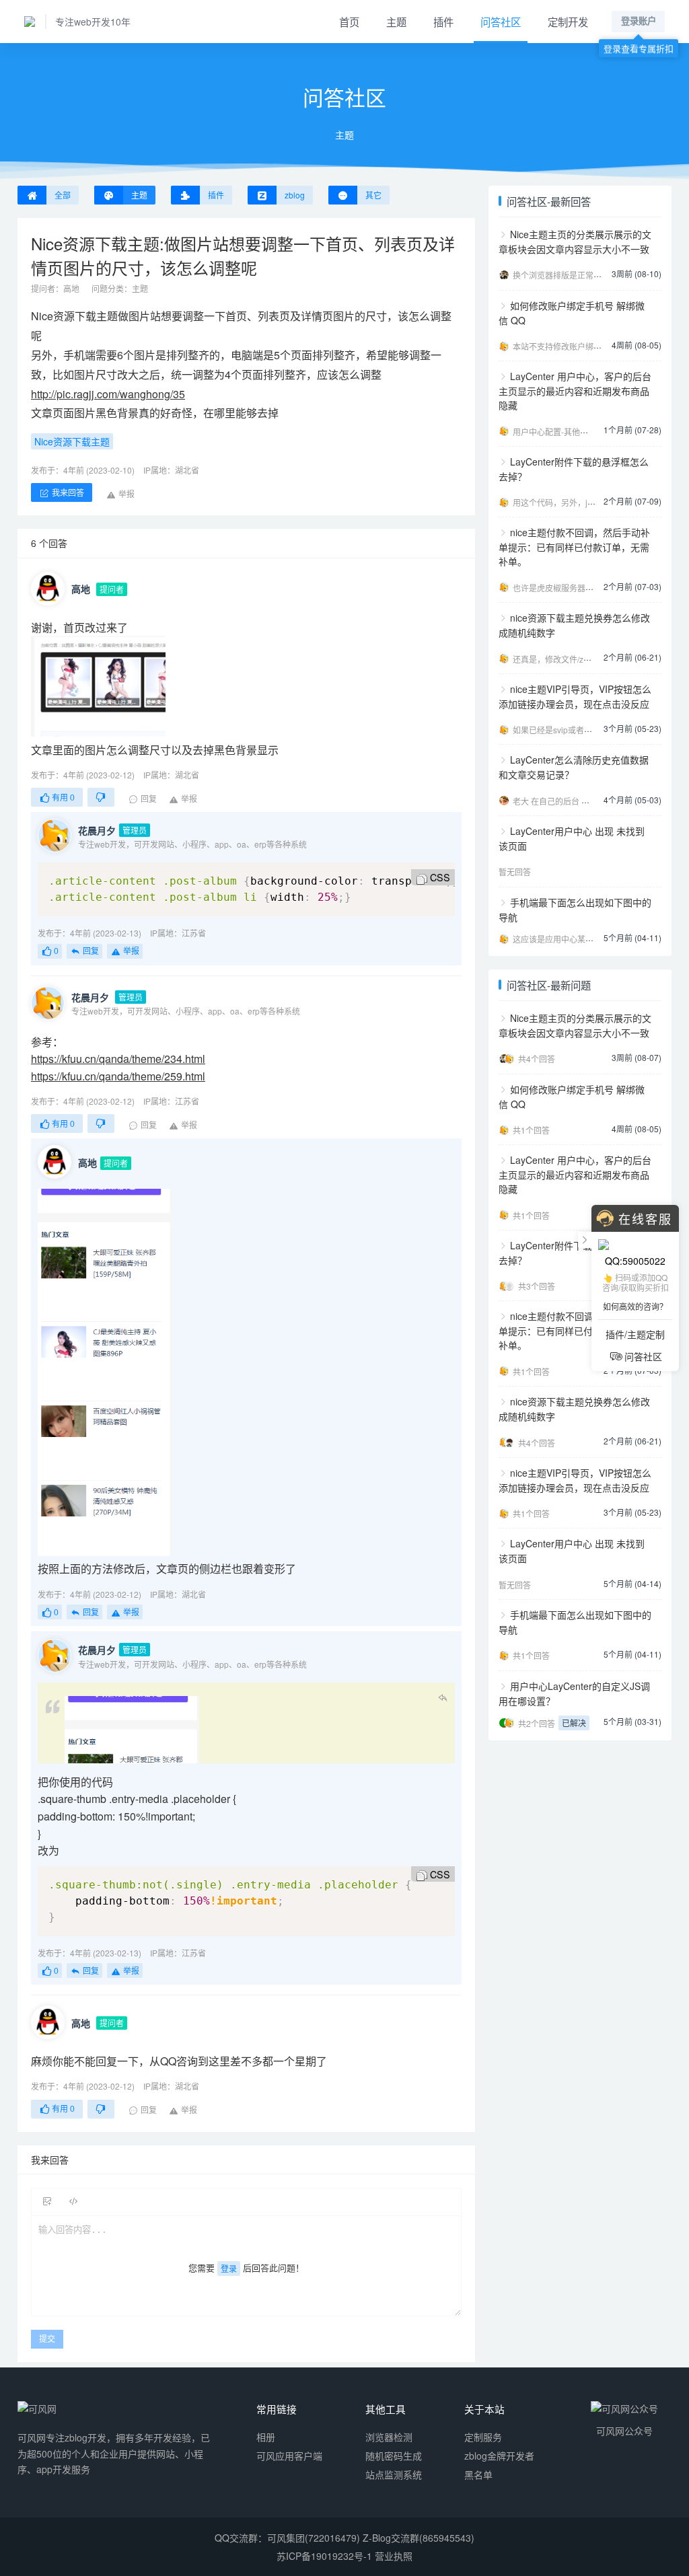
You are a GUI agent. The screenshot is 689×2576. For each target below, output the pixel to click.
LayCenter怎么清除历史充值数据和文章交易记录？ (574, 767)
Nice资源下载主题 (74, 316)
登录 (229, 2268)
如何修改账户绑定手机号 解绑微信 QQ (572, 313)
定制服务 (483, 2437)
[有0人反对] (101, 797)
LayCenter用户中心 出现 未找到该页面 (572, 838)
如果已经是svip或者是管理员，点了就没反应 (593, 730)
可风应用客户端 (289, 2456)
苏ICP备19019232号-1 (324, 2556)
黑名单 (478, 2474)
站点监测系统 (394, 2474)
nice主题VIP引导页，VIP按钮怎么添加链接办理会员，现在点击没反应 (575, 696)
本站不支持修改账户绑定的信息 (569, 346)
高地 (71, 288)
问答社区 (501, 22)
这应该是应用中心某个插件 (561, 939)
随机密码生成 (394, 2456)
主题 (396, 22)
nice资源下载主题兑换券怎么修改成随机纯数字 (574, 625)
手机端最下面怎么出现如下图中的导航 (575, 910)
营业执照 (394, 2556)
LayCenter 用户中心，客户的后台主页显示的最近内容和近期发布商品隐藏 (575, 391)
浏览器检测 (389, 2437)
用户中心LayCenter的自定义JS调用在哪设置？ (574, 1693)
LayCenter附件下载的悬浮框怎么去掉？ (574, 469)
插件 (443, 22)
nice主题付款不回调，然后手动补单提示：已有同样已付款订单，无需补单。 (574, 547)
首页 (349, 22)
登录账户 (639, 21)
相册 (266, 2437)
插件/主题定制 (635, 1334)
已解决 (574, 1723)
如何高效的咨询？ (635, 1306)
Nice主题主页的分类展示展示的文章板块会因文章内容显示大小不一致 (575, 242)
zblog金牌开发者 (499, 2456)
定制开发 (568, 22)
